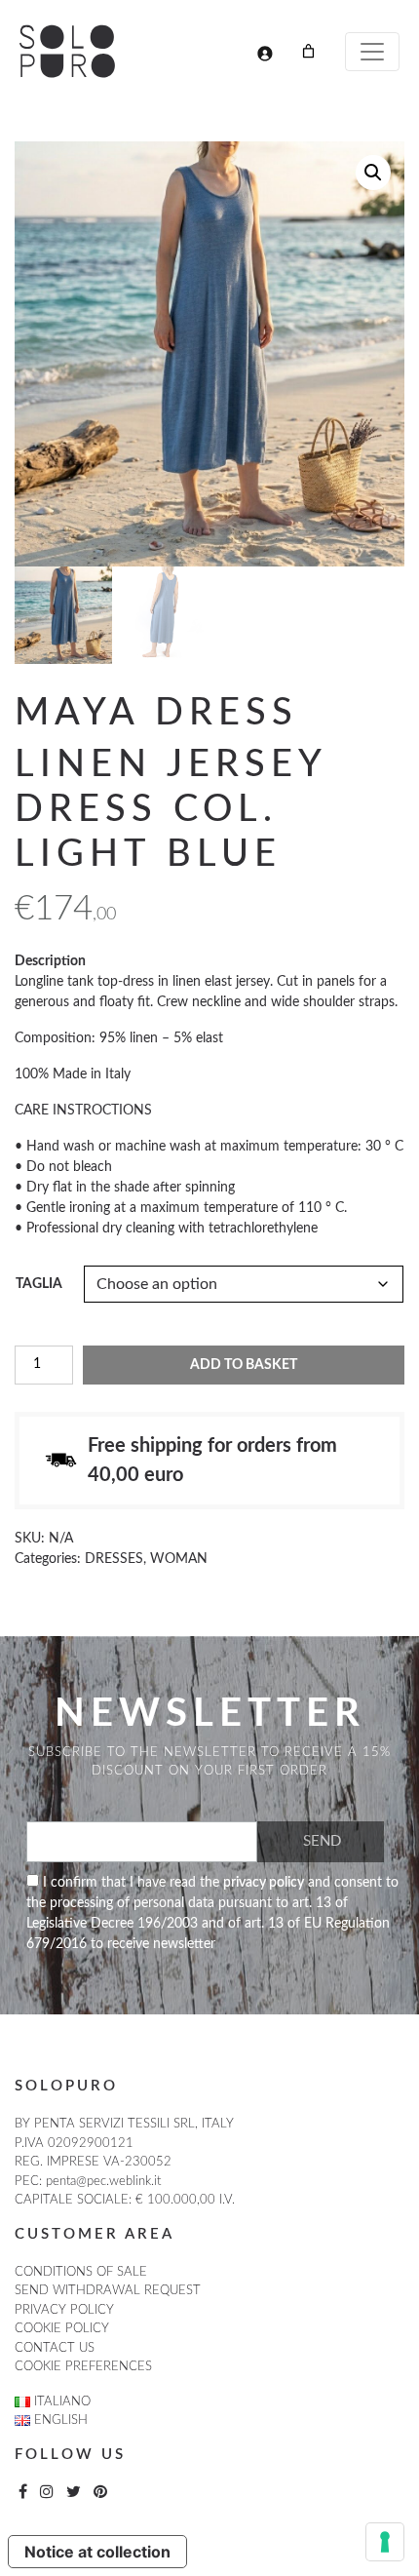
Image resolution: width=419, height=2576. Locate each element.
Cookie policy (62, 2329)
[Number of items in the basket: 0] (308, 51)
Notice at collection (97, 2552)
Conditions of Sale (81, 2272)
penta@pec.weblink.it (103, 2182)
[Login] (265, 53)
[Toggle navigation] (372, 52)
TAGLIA (39, 1284)
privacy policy (264, 1883)
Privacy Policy (64, 2310)
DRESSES (114, 1559)
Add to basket (244, 1365)
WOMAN (179, 1559)
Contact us (55, 2348)
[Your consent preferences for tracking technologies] (385, 2542)
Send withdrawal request (108, 2291)
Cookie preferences (83, 2367)
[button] (373, 173)
